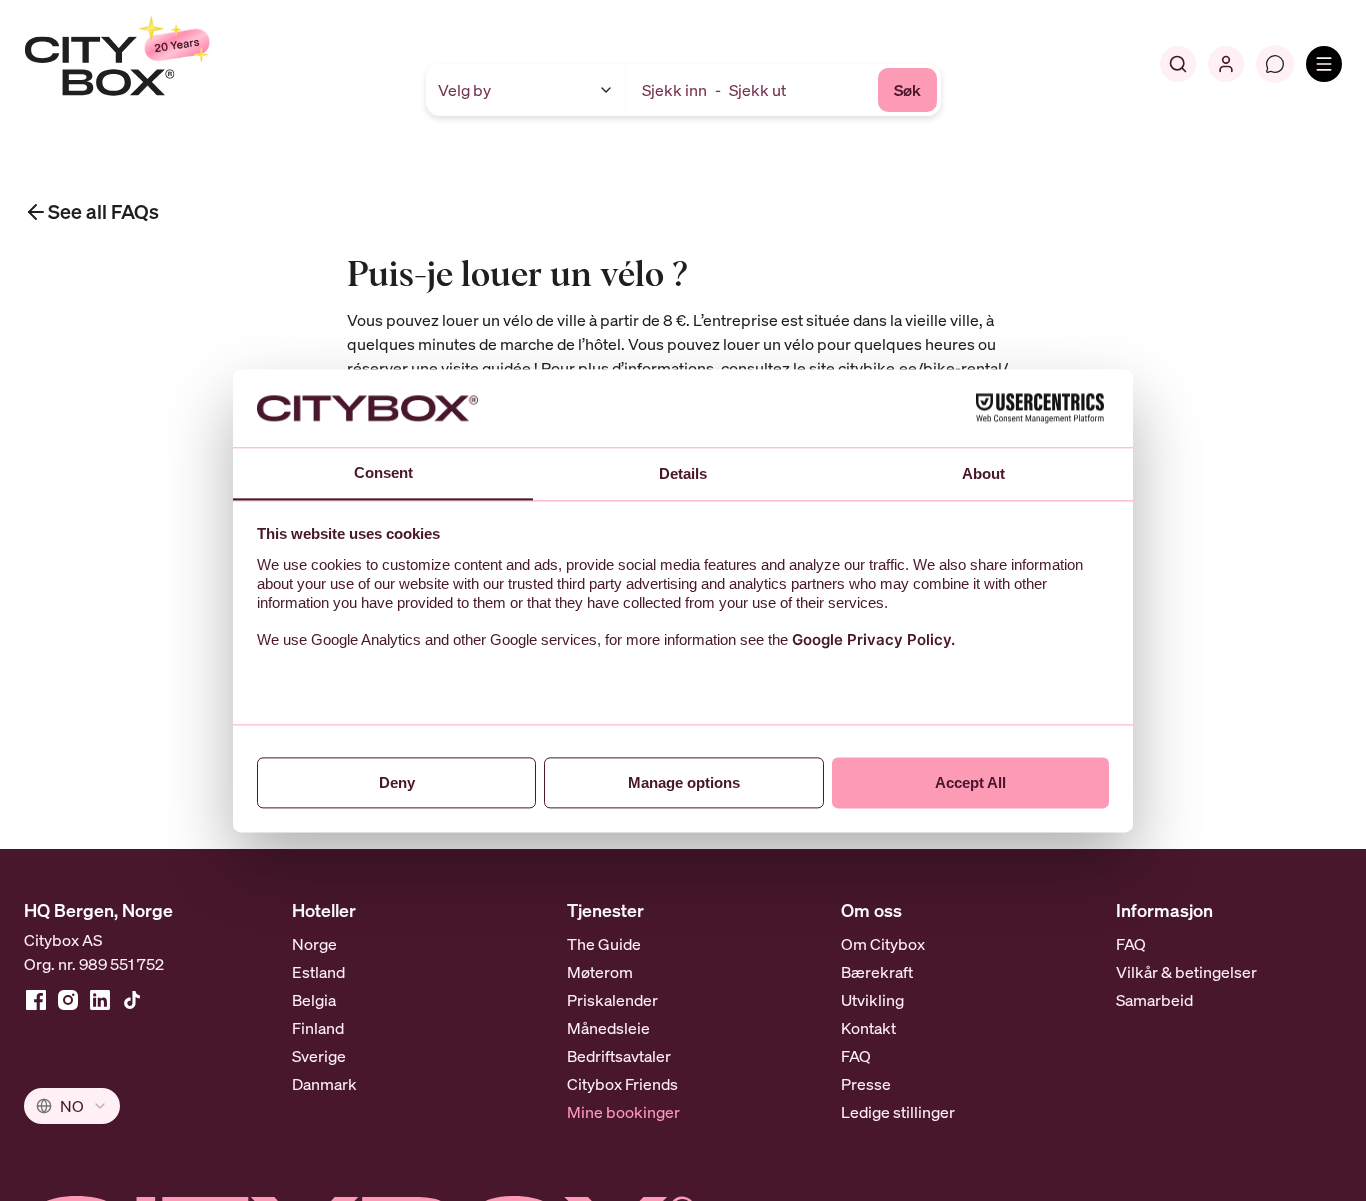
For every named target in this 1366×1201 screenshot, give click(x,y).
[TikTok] (132, 1000)
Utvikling (872, 1000)
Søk (907, 90)
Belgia (314, 1000)
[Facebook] (36, 1000)
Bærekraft (877, 972)
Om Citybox (883, 944)
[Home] (165, 64)
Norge (314, 944)
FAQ (856, 1056)
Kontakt (868, 1028)
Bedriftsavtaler (619, 1056)
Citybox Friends (622, 1084)
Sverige (319, 1056)
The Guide (604, 944)
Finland (318, 1028)
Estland (318, 972)
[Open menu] (1324, 64)
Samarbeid (1154, 1000)
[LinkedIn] (100, 1000)
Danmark (324, 1084)
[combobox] (72, 1106)
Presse (866, 1084)
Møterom (600, 972)
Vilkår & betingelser (1186, 972)
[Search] (1178, 64)
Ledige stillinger (898, 1112)
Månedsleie (608, 1028)
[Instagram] (68, 1000)
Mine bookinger (623, 1112)
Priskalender (612, 1000)
